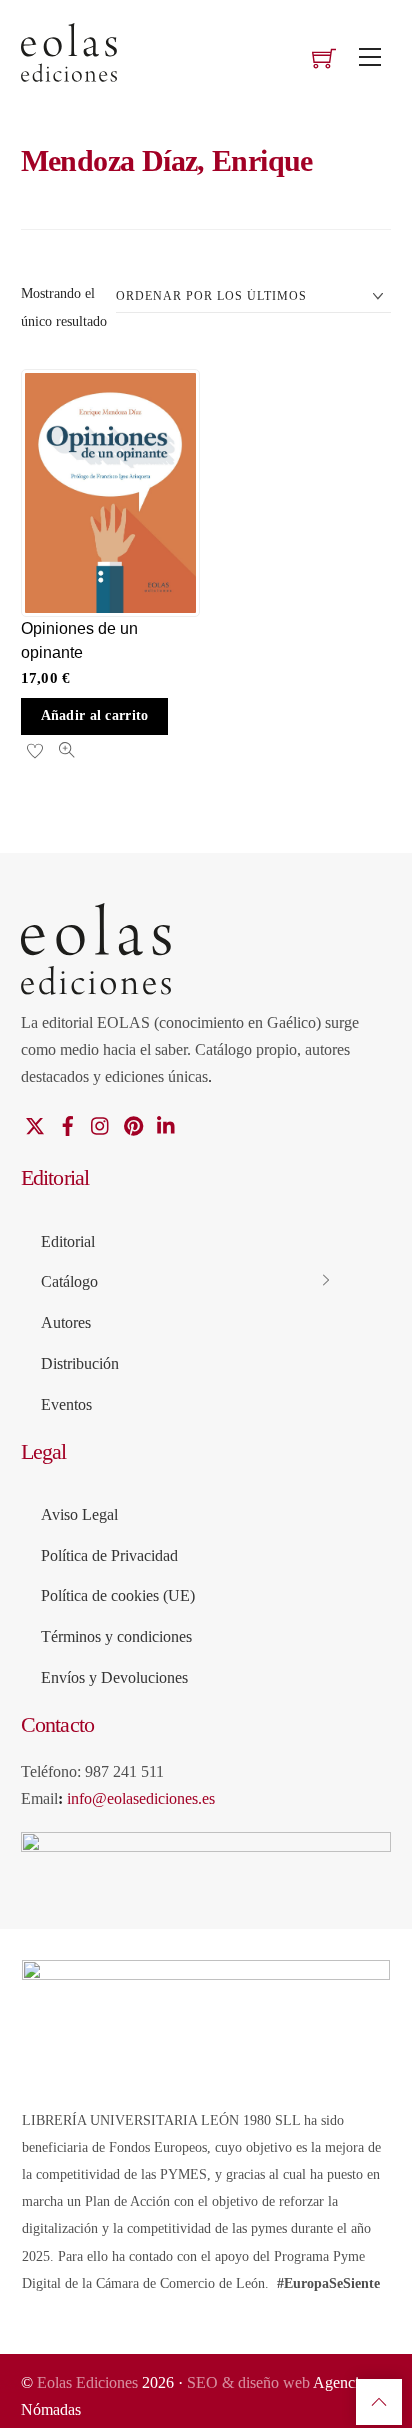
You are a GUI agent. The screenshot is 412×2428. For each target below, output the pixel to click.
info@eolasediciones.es (141, 1798)
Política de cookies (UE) (118, 1595)
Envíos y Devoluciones (114, 1677)
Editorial (68, 1241)
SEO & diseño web (250, 2382)
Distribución (80, 1363)
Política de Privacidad (109, 1555)
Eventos (66, 1404)
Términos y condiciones (116, 1636)
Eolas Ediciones (87, 2382)
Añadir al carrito (95, 715)
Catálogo (69, 1281)
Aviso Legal (79, 1514)
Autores (66, 1322)
